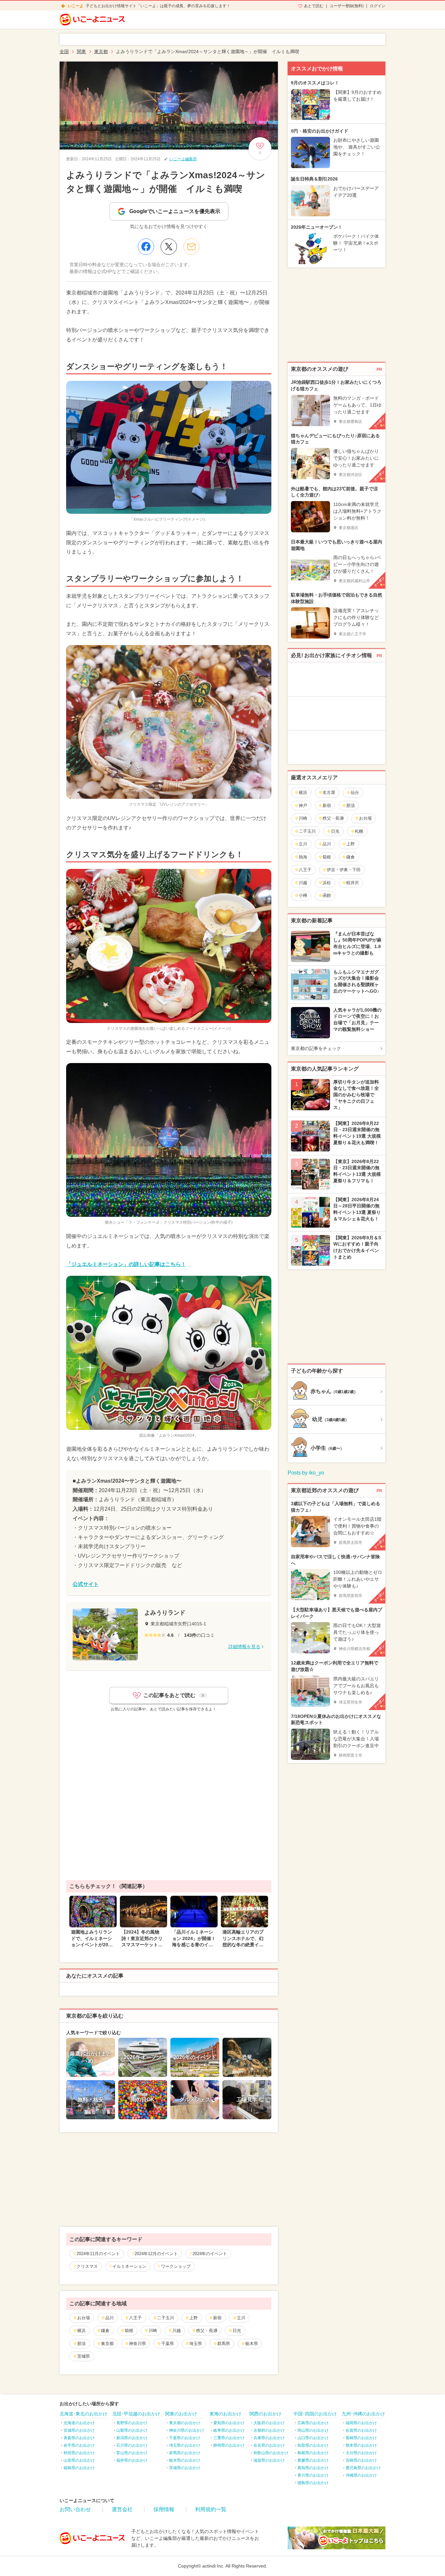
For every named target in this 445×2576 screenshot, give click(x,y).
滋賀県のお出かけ (269, 2460)
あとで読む (314, 6)
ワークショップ (176, 2266)
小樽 (303, 895)
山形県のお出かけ (79, 2460)
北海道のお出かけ (79, 2423)
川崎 (153, 2331)
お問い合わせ (75, 2509)
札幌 (359, 831)
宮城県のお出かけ (79, 2430)
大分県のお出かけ (361, 2453)
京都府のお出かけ (269, 2430)
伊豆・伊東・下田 (344, 870)
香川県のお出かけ (313, 2475)
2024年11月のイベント (98, 2254)
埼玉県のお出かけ (185, 2445)
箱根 (129, 2331)
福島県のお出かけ (79, 2468)
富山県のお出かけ (132, 2453)
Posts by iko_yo (306, 1473)
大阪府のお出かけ (269, 2423)
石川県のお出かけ (132, 2445)
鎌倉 (105, 2331)
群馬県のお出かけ (185, 2453)
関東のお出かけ (181, 2414)
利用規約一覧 (211, 2509)
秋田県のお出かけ (79, 2453)
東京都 (107, 2344)
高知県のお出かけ (313, 2468)
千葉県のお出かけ (185, 2438)
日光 (237, 2331)
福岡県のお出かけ (361, 2423)
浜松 (327, 883)
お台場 (84, 2318)
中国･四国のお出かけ (315, 2414)
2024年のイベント (210, 2254)
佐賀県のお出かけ (361, 2430)
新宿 (217, 2318)
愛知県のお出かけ (229, 2423)
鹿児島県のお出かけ (363, 2468)
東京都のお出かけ (185, 2423)
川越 (177, 2331)
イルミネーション (129, 2266)
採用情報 (164, 2509)
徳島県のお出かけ (313, 2483)
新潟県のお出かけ (132, 2438)
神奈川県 (137, 2344)
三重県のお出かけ (229, 2438)
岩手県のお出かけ (79, 2445)
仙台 (355, 792)
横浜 (81, 2331)
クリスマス (87, 2266)
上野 (194, 2318)
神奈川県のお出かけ (187, 2430)
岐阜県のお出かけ (229, 2430)
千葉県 (168, 2344)
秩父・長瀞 (207, 2331)
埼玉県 (196, 2344)
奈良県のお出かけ (269, 2445)
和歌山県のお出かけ (271, 2453)
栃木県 (252, 2344)
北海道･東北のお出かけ (84, 2414)
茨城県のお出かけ (185, 2468)
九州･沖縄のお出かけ (363, 2414)
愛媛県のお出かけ (313, 2460)
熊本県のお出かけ (361, 2445)
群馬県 (224, 2344)
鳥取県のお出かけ (313, 2445)
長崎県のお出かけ (361, 2438)
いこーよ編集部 (183, 159)
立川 (241, 2318)
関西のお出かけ (266, 2414)
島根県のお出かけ (313, 2453)
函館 (327, 895)
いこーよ (76, 6)
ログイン (378, 6)
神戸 (303, 806)
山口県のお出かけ (313, 2438)
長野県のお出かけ (132, 2423)
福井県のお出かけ (132, 2460)
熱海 (303, 857)
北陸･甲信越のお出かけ (136, 2414)
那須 (81, 2344)
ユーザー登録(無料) (347, 6)
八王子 (135, 2318)
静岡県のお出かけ (229, 2445)
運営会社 (122, 2509)
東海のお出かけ (225, 2414)
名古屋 (329, 792)
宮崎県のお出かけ (361, 2460)
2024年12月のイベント (156, 2254)
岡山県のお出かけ (313, 2430)
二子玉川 (165, 2318)
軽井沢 (353, 883)
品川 (109, 2318)
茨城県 (84, 2356)
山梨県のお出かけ (132, 2430)
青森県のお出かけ (79, 2438)
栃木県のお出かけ (185, 2460)
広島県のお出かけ (313, 2423)
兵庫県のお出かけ (269, 2438)
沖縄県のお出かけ (361, 2475)
